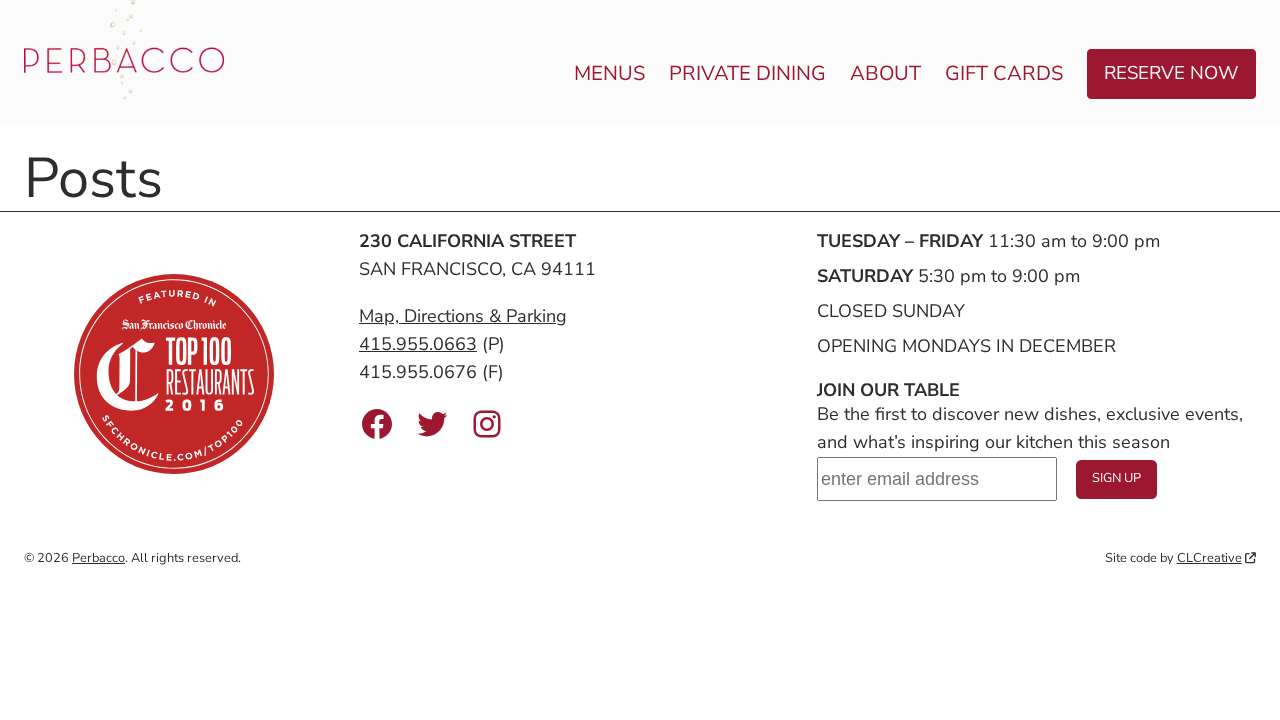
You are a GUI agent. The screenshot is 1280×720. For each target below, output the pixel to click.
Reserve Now (1171, 73)
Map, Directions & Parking (463, 316)
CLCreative (1209, 558)
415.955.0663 (418, 344)
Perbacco (98, 558)
